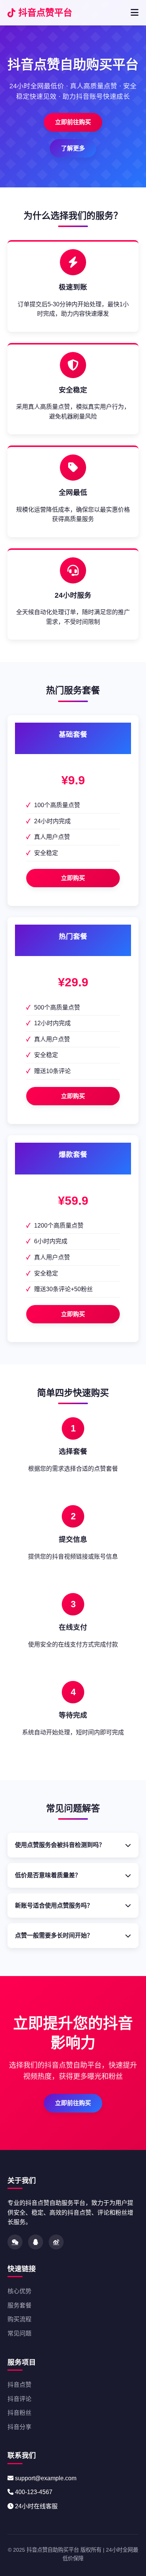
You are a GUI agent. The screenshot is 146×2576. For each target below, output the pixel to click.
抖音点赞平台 (45, 13)
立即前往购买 (73, 122)
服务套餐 (19, 2305)
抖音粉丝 (19, 2413)
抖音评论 (19, 2399)
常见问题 (19, 2333)
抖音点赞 (19, 2385)
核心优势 (19, 2291)
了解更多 (73, 148)
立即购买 (73, 878)
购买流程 (19, 2319)
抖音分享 (19, 2427)
